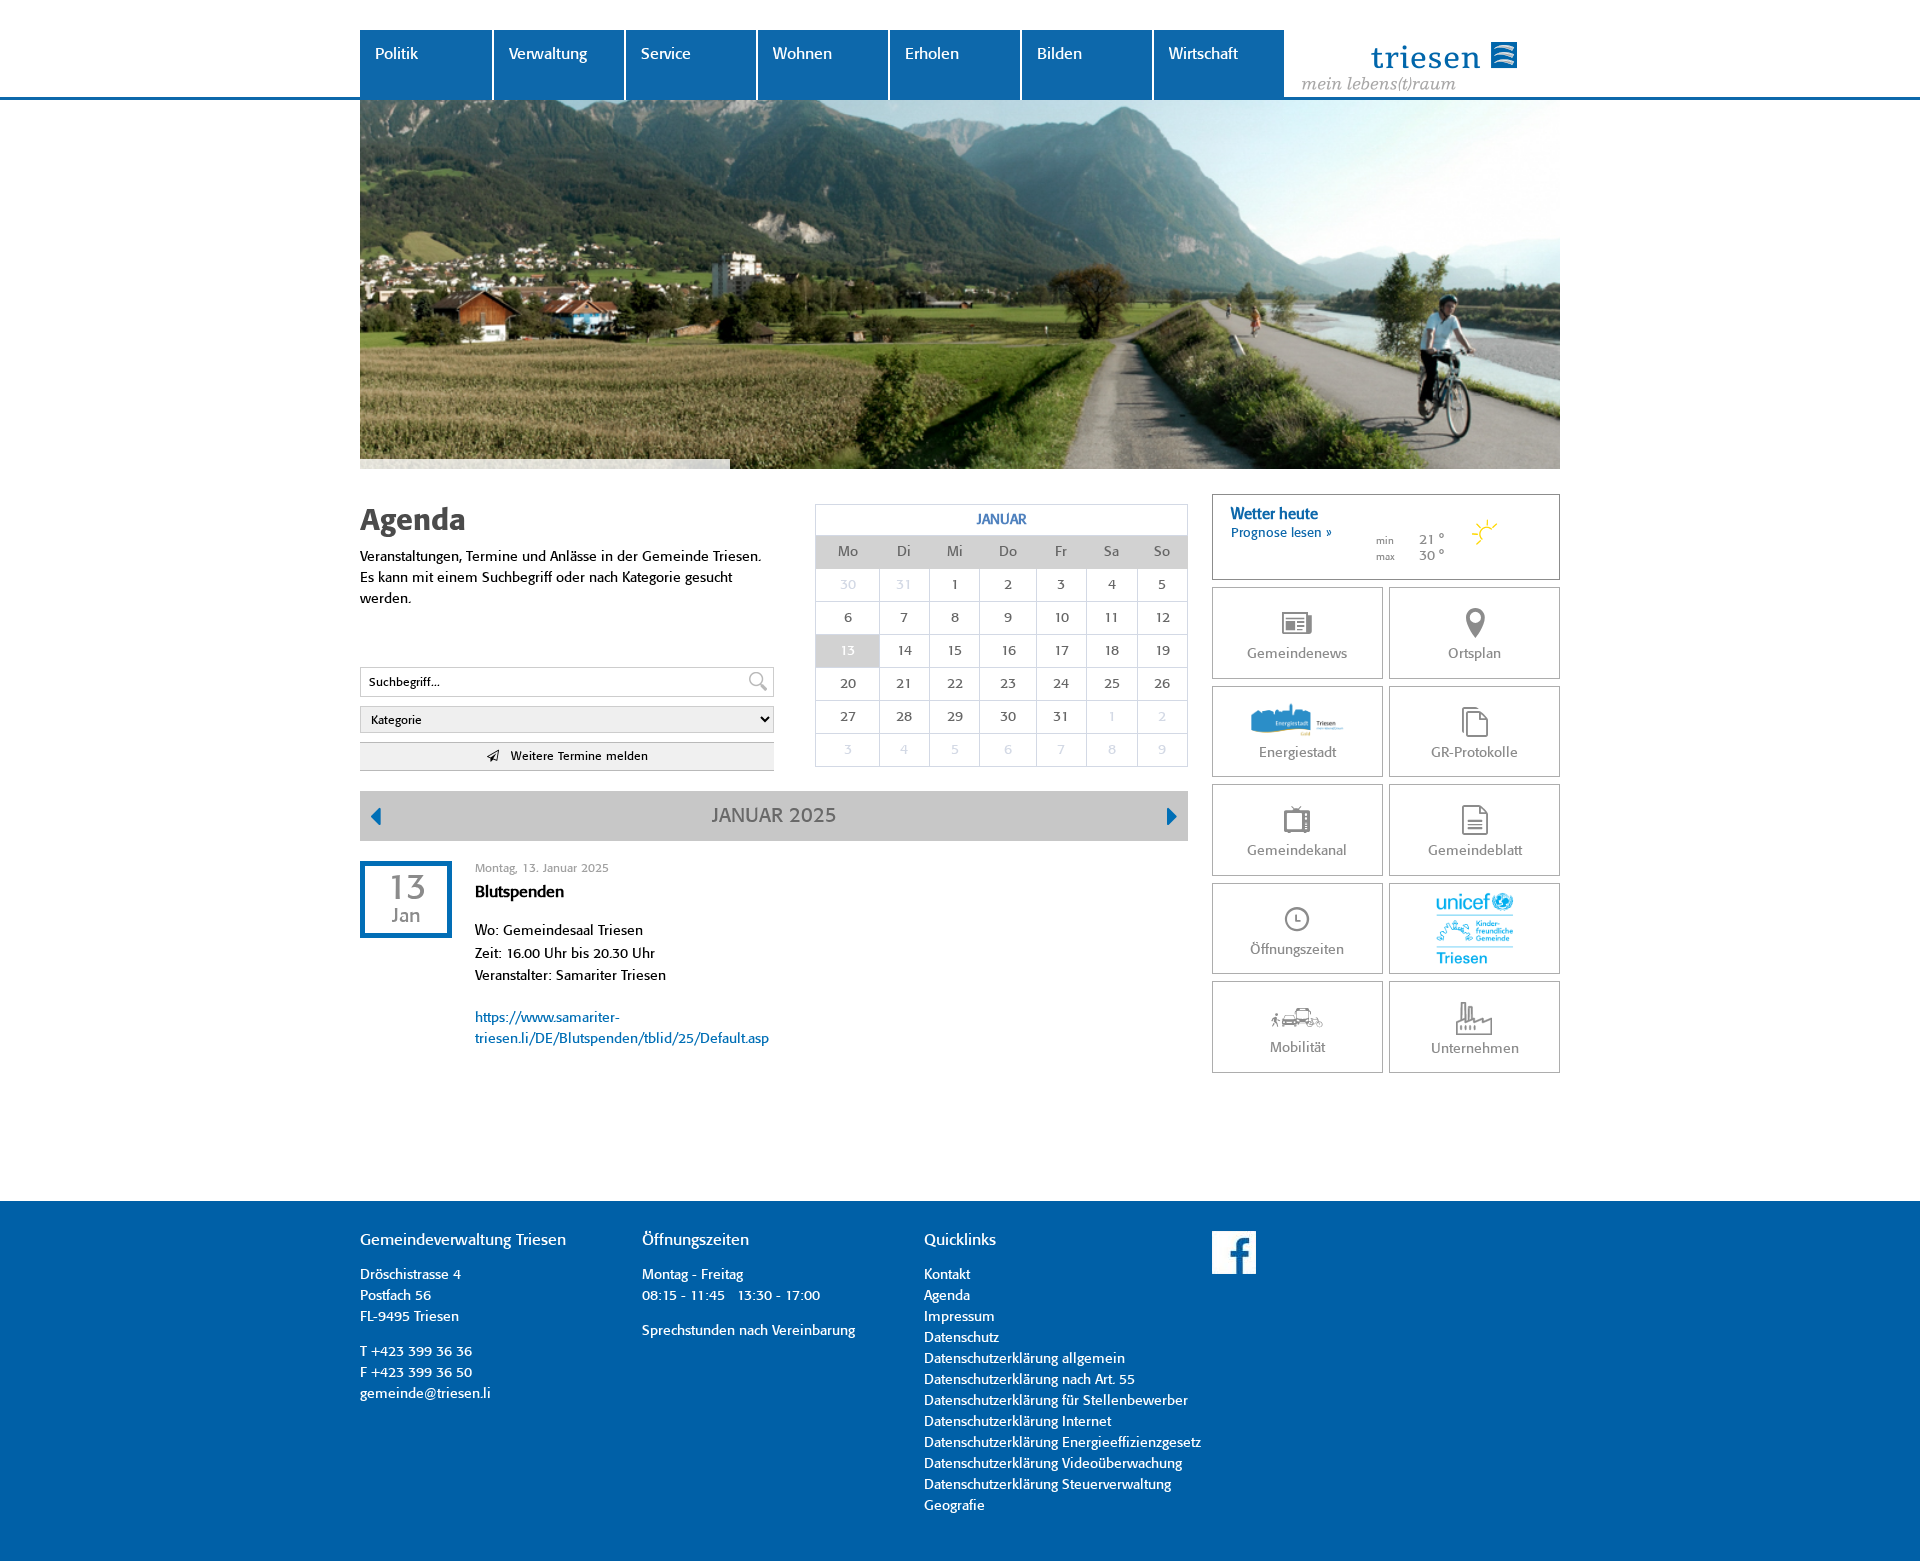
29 (955, 717)
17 (1061, 651)
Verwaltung (548, 54)
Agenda (947, 1296)
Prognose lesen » (1281, 533)
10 (1061, 618)
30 (848, 585)
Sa (1111, 552)
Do (1008, 552)
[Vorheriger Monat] (375, 819)
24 (1061, 684)
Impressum (959, 1317)
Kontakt (947, 1275)
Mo (848, 552)
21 (904, 684)
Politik (396, 54)
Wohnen (802, 54)
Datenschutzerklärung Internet (1017, 1422)
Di (904, 552)
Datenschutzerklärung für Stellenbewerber (1056, 1401)
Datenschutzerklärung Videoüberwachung (1053, 1464)
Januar (1001, 520)
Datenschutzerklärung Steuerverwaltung (1047, 1485)
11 (1111, 618)
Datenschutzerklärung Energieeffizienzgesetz (1062, 1443)
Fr (1061, 552)
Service (666, 54)
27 (848, 717)
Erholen (932, 54)
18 (1111, 651)
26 (1162, 684)
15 (954, 651)
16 (1008, 651)
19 (1162, 651)
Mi (955, 552)
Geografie (954, 1506)
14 (904, 651)
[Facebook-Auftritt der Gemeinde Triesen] (1234, 1271)
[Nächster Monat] (1172, 819)
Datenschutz (961, 1338)
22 (955, 684)
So (1162, 552)
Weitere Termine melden (573, 756)
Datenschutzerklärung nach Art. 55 (1029, 1380)
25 (1112, 684)
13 (847, 651)
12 (1162, 618)
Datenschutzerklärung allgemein (1024, 1359)
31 (904, 585)
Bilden (1059, 54)
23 (1008, 684)
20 (848, 684)
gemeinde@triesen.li (425, 1394)
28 (904, 717)
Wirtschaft (1203, 54)
